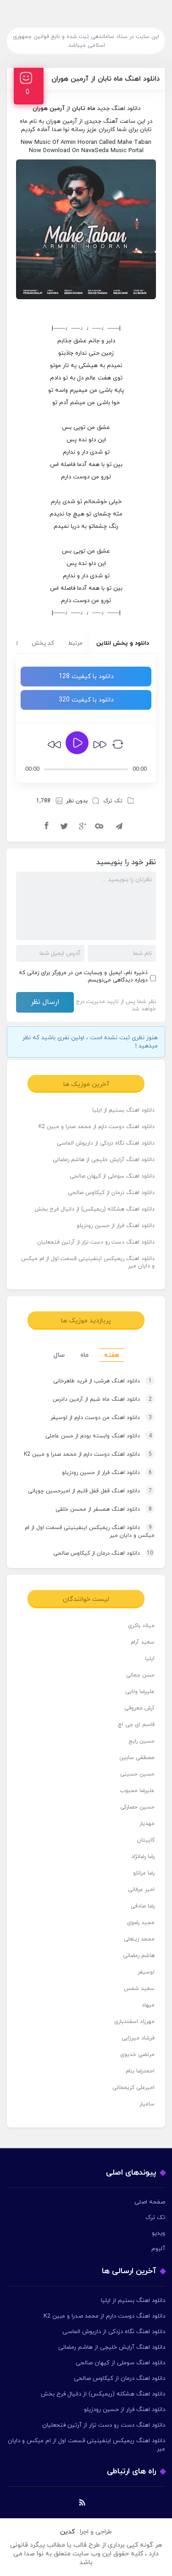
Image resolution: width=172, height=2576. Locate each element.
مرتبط (75, 643)
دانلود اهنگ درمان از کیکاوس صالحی (111, 1193)
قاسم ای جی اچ (136, 1725)
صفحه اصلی (150, 2202)
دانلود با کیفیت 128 (86, 677)
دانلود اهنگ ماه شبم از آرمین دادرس (102, 1399)
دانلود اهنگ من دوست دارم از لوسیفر (101, 1418)
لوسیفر (146, 1972)
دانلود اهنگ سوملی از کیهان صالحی (112, 1176)
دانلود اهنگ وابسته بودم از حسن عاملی (99, 1436)
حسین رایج (141, 1741)
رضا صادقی (143, 1906)
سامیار (147, 2104)
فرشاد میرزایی (138, 2038)
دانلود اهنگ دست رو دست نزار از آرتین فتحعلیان (96, 1242)
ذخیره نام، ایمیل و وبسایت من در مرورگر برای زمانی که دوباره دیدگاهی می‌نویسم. (83, 976)
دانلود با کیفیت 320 (86, 700)
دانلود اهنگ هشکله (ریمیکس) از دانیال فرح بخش (94, 1209)
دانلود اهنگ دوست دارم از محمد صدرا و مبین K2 (97, 1127)
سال (59, 1355)
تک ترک (113, 801)
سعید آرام (143, 1642)
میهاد (148, 2005)
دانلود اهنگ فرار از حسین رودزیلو (116, 1226)
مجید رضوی (141, 1923)
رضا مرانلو (144, 1873)
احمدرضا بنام (140, 2071)
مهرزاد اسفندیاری (134, 2022)
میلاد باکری (141, 1626)
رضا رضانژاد (143, 1857)
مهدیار (147, 1824)
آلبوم (158, 2249)
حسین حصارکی (137, 1807)
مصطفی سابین (137, 1758)
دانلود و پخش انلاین (123, 643)
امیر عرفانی (141, 1890)
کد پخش (43, 643)
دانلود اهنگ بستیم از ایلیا (123, 1110)
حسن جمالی (140, 1675)
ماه (84, 1355)
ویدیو (158, 2233)
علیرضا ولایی (140, 1692)
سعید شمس (139, 1989)
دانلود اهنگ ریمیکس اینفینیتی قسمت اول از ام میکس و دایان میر (88, 1262)
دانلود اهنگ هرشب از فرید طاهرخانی (103, 1381)
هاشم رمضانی (139, 1956)
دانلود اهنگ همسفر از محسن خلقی (104, 1509)
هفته (112, 1355)
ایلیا (150, 1659)
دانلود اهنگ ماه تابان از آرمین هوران (105, 79)
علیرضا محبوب (137, 1791)
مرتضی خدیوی (137, 2055)
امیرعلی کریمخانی (133, 2088)
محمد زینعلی (139, 1939)
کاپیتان (146, 1840)
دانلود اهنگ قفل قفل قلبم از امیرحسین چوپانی (90, 1491)
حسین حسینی (137, 1774)
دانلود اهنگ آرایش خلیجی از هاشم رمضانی (104, 1160)
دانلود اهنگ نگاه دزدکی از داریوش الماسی (106, 1143)
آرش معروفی (139, 1708)
